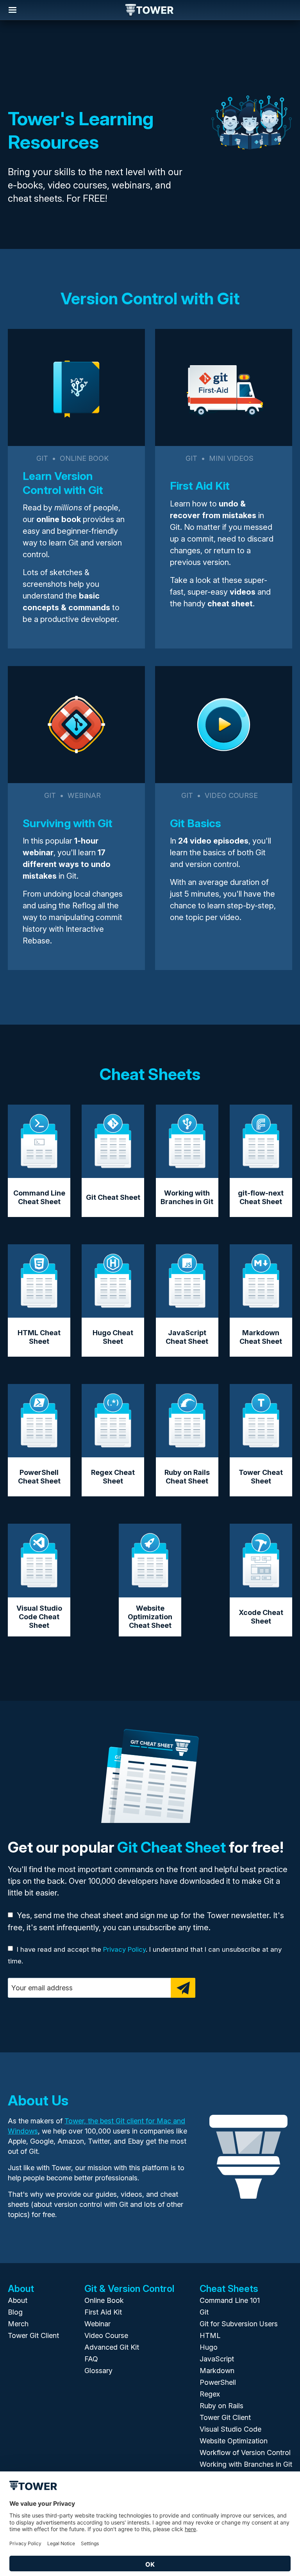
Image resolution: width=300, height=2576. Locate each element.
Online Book (104, 2300)
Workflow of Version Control (245, 2453)
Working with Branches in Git (246, 2464)
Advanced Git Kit (112, 2347)
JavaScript (217, 2359)
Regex (210, 2394)
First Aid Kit (103, 2312)
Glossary (98, 2371)
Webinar (97, 2324)
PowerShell (218, 2382)
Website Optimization (234, 2441)
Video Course (106, 2335)
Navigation (12, 10)
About (18, 2300)
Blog (15, 2312)
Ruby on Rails (221, 2406)
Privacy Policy (124, 1949)
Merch (18, 2324)
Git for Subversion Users (239, 2324)
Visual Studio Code (230, 2429)
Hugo (209, 2347)
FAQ (91, 2359)
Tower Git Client (33, 2335)
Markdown (217, 2371)
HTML (210, 2335)
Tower (150, 11)
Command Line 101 (230, 2300)
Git (204, 2312)
